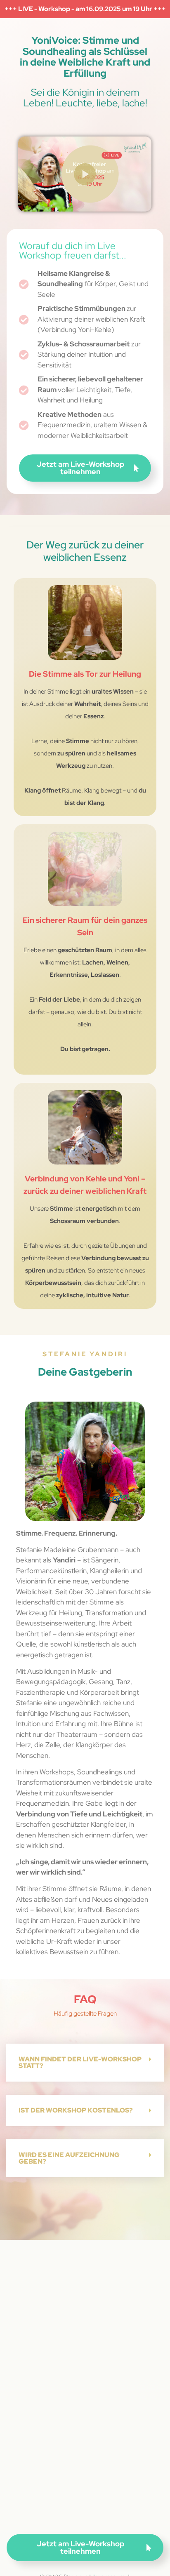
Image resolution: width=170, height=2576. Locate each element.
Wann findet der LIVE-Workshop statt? (80, 2062)
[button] (85, 2063)
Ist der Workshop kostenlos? (76, 2110)
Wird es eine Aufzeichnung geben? (69, 2158)
